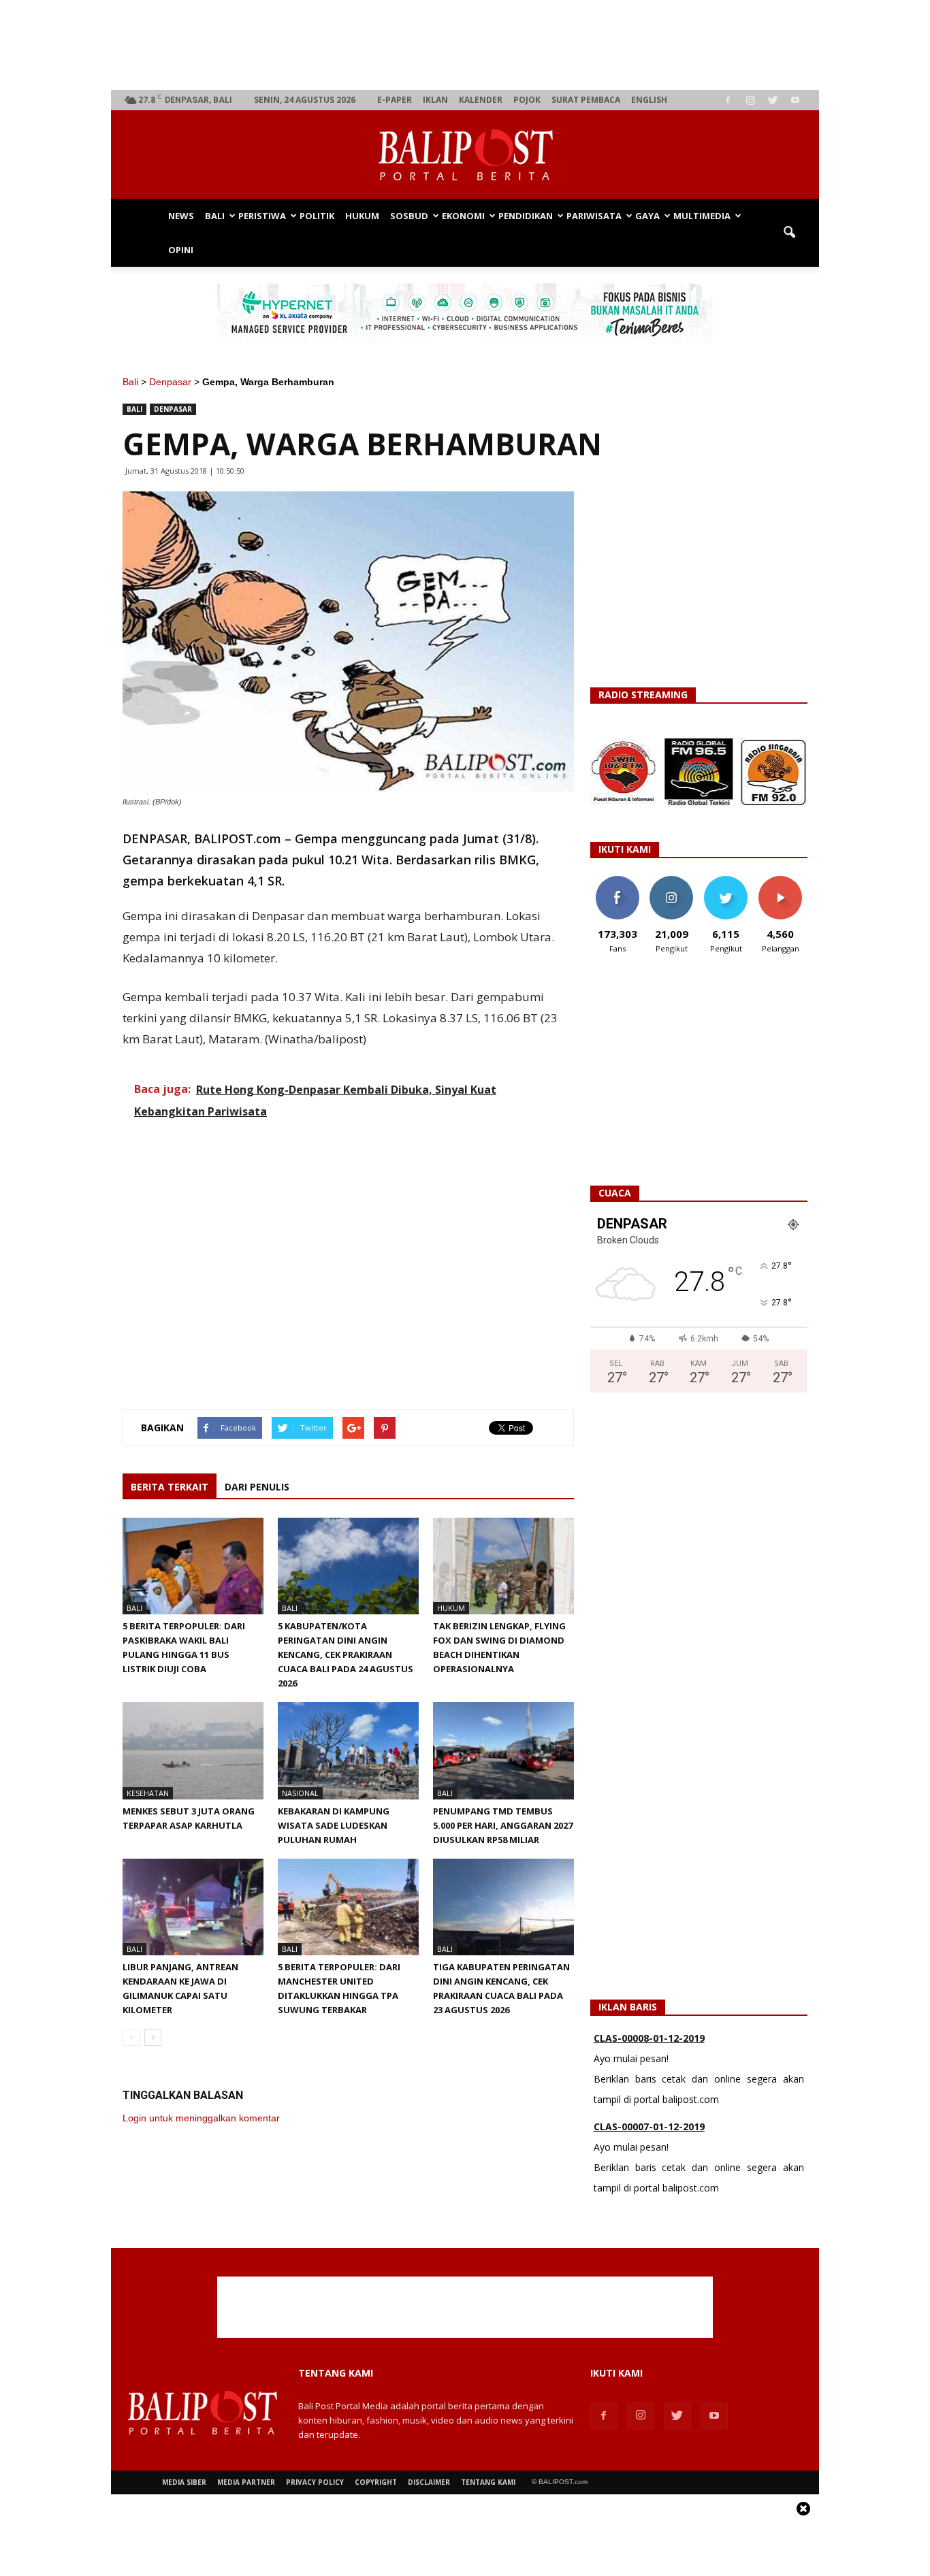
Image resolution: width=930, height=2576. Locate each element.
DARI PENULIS (257, 1487)
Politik (317, 216)
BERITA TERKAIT (170, 1487)
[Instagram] (750, 100)
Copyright (376, 2482)
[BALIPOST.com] (465, 155)
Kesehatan (148, 1793)
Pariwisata (594, 216)
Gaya (647, 216)
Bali (215, 216)
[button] (789, 233)
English (649, 100)
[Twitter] (773, 100)
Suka (617, 881)
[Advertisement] (465, 45)
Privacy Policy (315, 2482)
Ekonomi (463, 216)
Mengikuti (672, 881)
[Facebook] (728, 100)
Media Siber (184, 2482)
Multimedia (702, 216)
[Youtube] (795, 100)
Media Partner (246, 2482)
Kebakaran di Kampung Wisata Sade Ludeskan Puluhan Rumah (334, 1825)
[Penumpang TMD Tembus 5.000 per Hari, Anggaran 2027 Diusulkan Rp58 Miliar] (503, 1750)
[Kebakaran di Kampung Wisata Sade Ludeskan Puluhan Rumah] (348, 1750)
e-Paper (395, 100)
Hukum (362, 216)
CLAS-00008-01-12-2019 (649, 2038)
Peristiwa (262, 216)
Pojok (527, 100)
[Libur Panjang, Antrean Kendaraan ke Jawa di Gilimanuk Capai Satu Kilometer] (193, 1907)
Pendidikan (526, 216)
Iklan (435, 100)
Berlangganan (786, 881)
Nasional (300, 1793)
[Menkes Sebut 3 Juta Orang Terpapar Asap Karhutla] (193, 1750)
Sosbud (409, 216)
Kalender (481, 100)
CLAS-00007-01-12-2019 (649, 2126)
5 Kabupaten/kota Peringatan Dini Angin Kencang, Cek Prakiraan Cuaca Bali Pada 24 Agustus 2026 (346, 1654)
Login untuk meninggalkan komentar (201, 2118)
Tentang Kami (488, 2482)
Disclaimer (429, 2482)
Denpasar (170, 382)
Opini (181, 250)
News (181, 216)
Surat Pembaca (586, 100)
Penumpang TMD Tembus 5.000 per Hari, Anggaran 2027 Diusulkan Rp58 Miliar (503, 1825)
